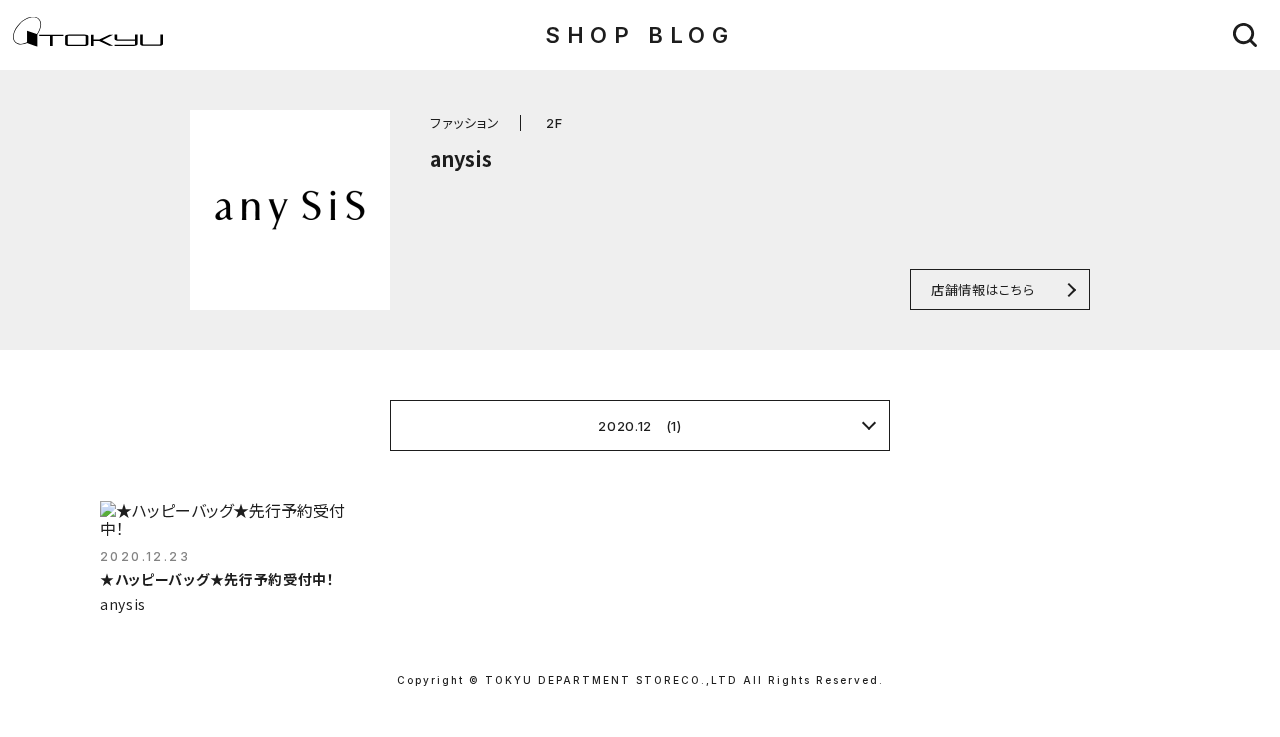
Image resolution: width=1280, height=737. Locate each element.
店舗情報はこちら (982, 289)
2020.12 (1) (639, 426)
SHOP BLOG (639, 35)
